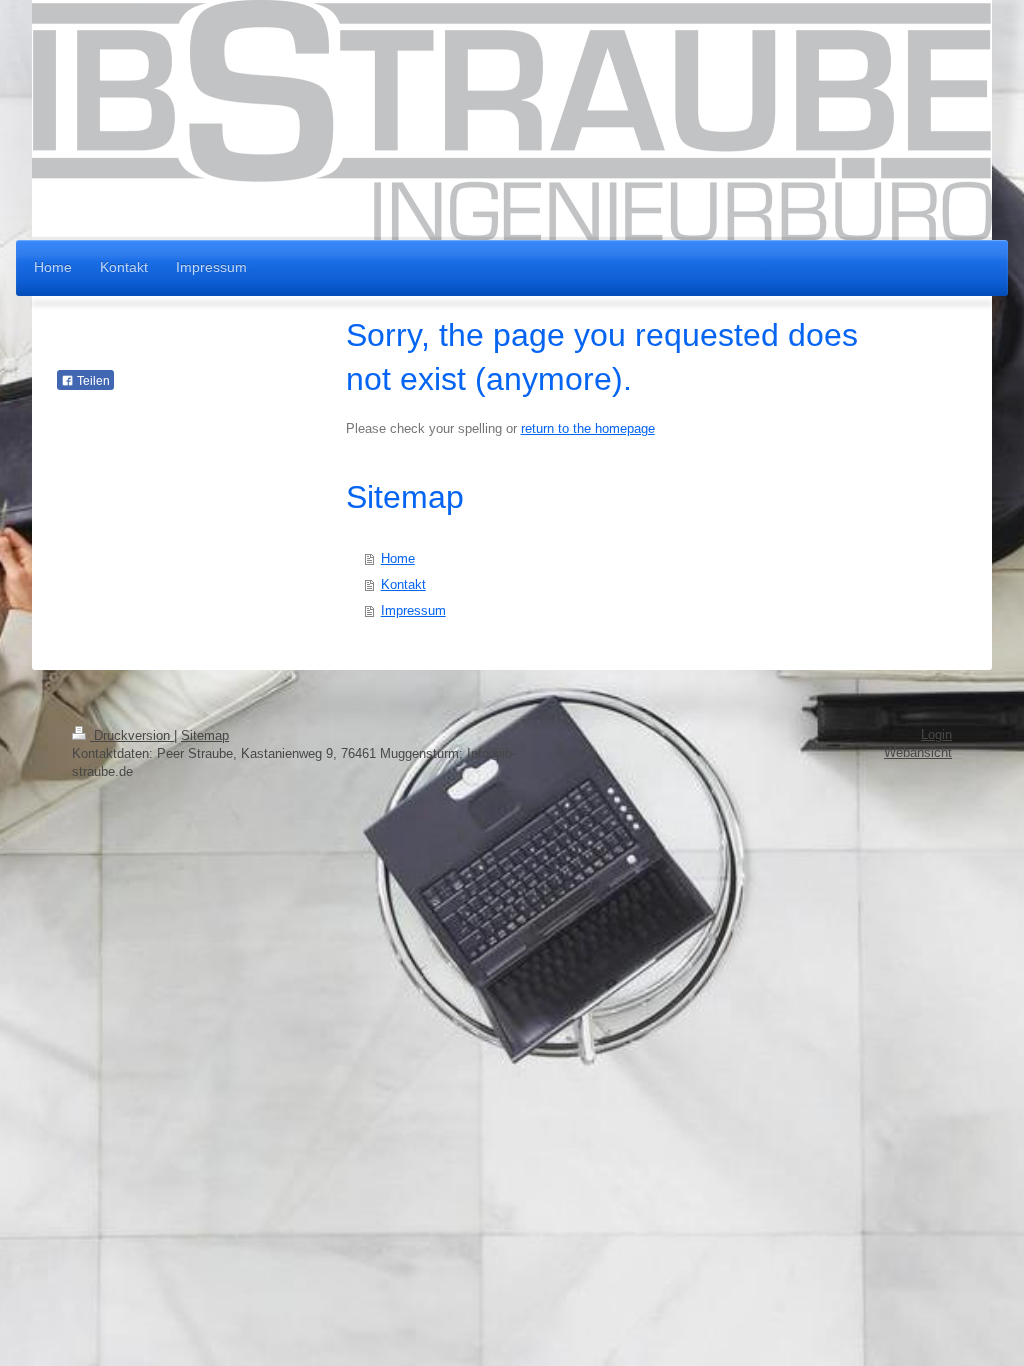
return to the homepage (588, 428)
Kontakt (403, 584)
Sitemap (205, 735)
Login (936, 734)
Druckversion (132, 735)
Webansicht (918, 752)
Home (398, 558)
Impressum (413, 610)
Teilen (92, 381)
